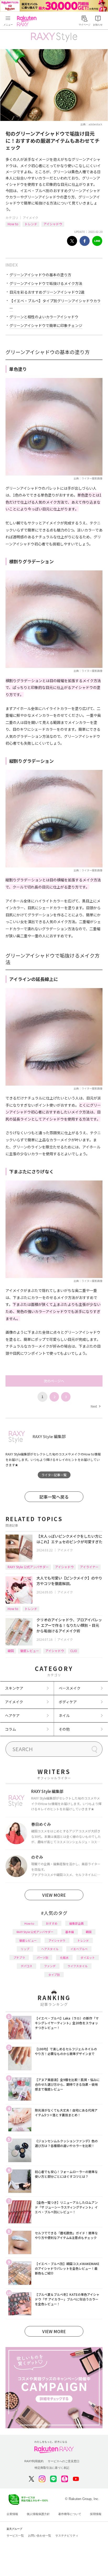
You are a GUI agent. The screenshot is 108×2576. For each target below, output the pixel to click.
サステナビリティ (67, 2536)
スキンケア (14, 1688)
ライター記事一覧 (54, 1475)
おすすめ (52, 1923)
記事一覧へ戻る (54, 1497)
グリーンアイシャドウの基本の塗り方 (40, 275)
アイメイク (31, 218)
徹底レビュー (30, 1651)
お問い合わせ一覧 (40, 2536)
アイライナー (89, 1567)
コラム (10, 1729)
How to (13, 224)
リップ (25, 1949)
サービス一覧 (15, 2536)
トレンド (31, 224)
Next (95, 1406)
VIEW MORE (54, 1895)
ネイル (64, 1715)
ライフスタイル (77, 1966)
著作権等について (70, 2514)
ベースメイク (70, 1688)
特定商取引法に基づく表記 (52, 2468)
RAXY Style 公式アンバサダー (28, 1567)
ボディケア (68, 1702)
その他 (64, 1729)
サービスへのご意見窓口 (64, 2461)
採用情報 (96, 2514)
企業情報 (12, 2514)
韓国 (11, 1651)
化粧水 (64, 1957)
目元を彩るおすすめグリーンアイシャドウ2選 (47, 292)
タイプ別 (54, 1975)
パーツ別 (42, 1957)
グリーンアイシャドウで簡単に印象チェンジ (46, 325)
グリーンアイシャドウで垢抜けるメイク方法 (46, 283)
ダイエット (88, 1957)
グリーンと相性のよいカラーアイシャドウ (44, 317)
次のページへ (54, 1381)
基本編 (70, 1932)
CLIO (74, 1651)
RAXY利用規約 (34, 2461)
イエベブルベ (79, 1949)
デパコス (26, 1966)
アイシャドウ (53, 224)
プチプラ (19, 1957)
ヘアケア (12, 1715)
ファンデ (50, 1966)
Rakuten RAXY (28, 21)
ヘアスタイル (50, 1949)
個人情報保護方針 (38, 2514)
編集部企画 (76, 1923)
